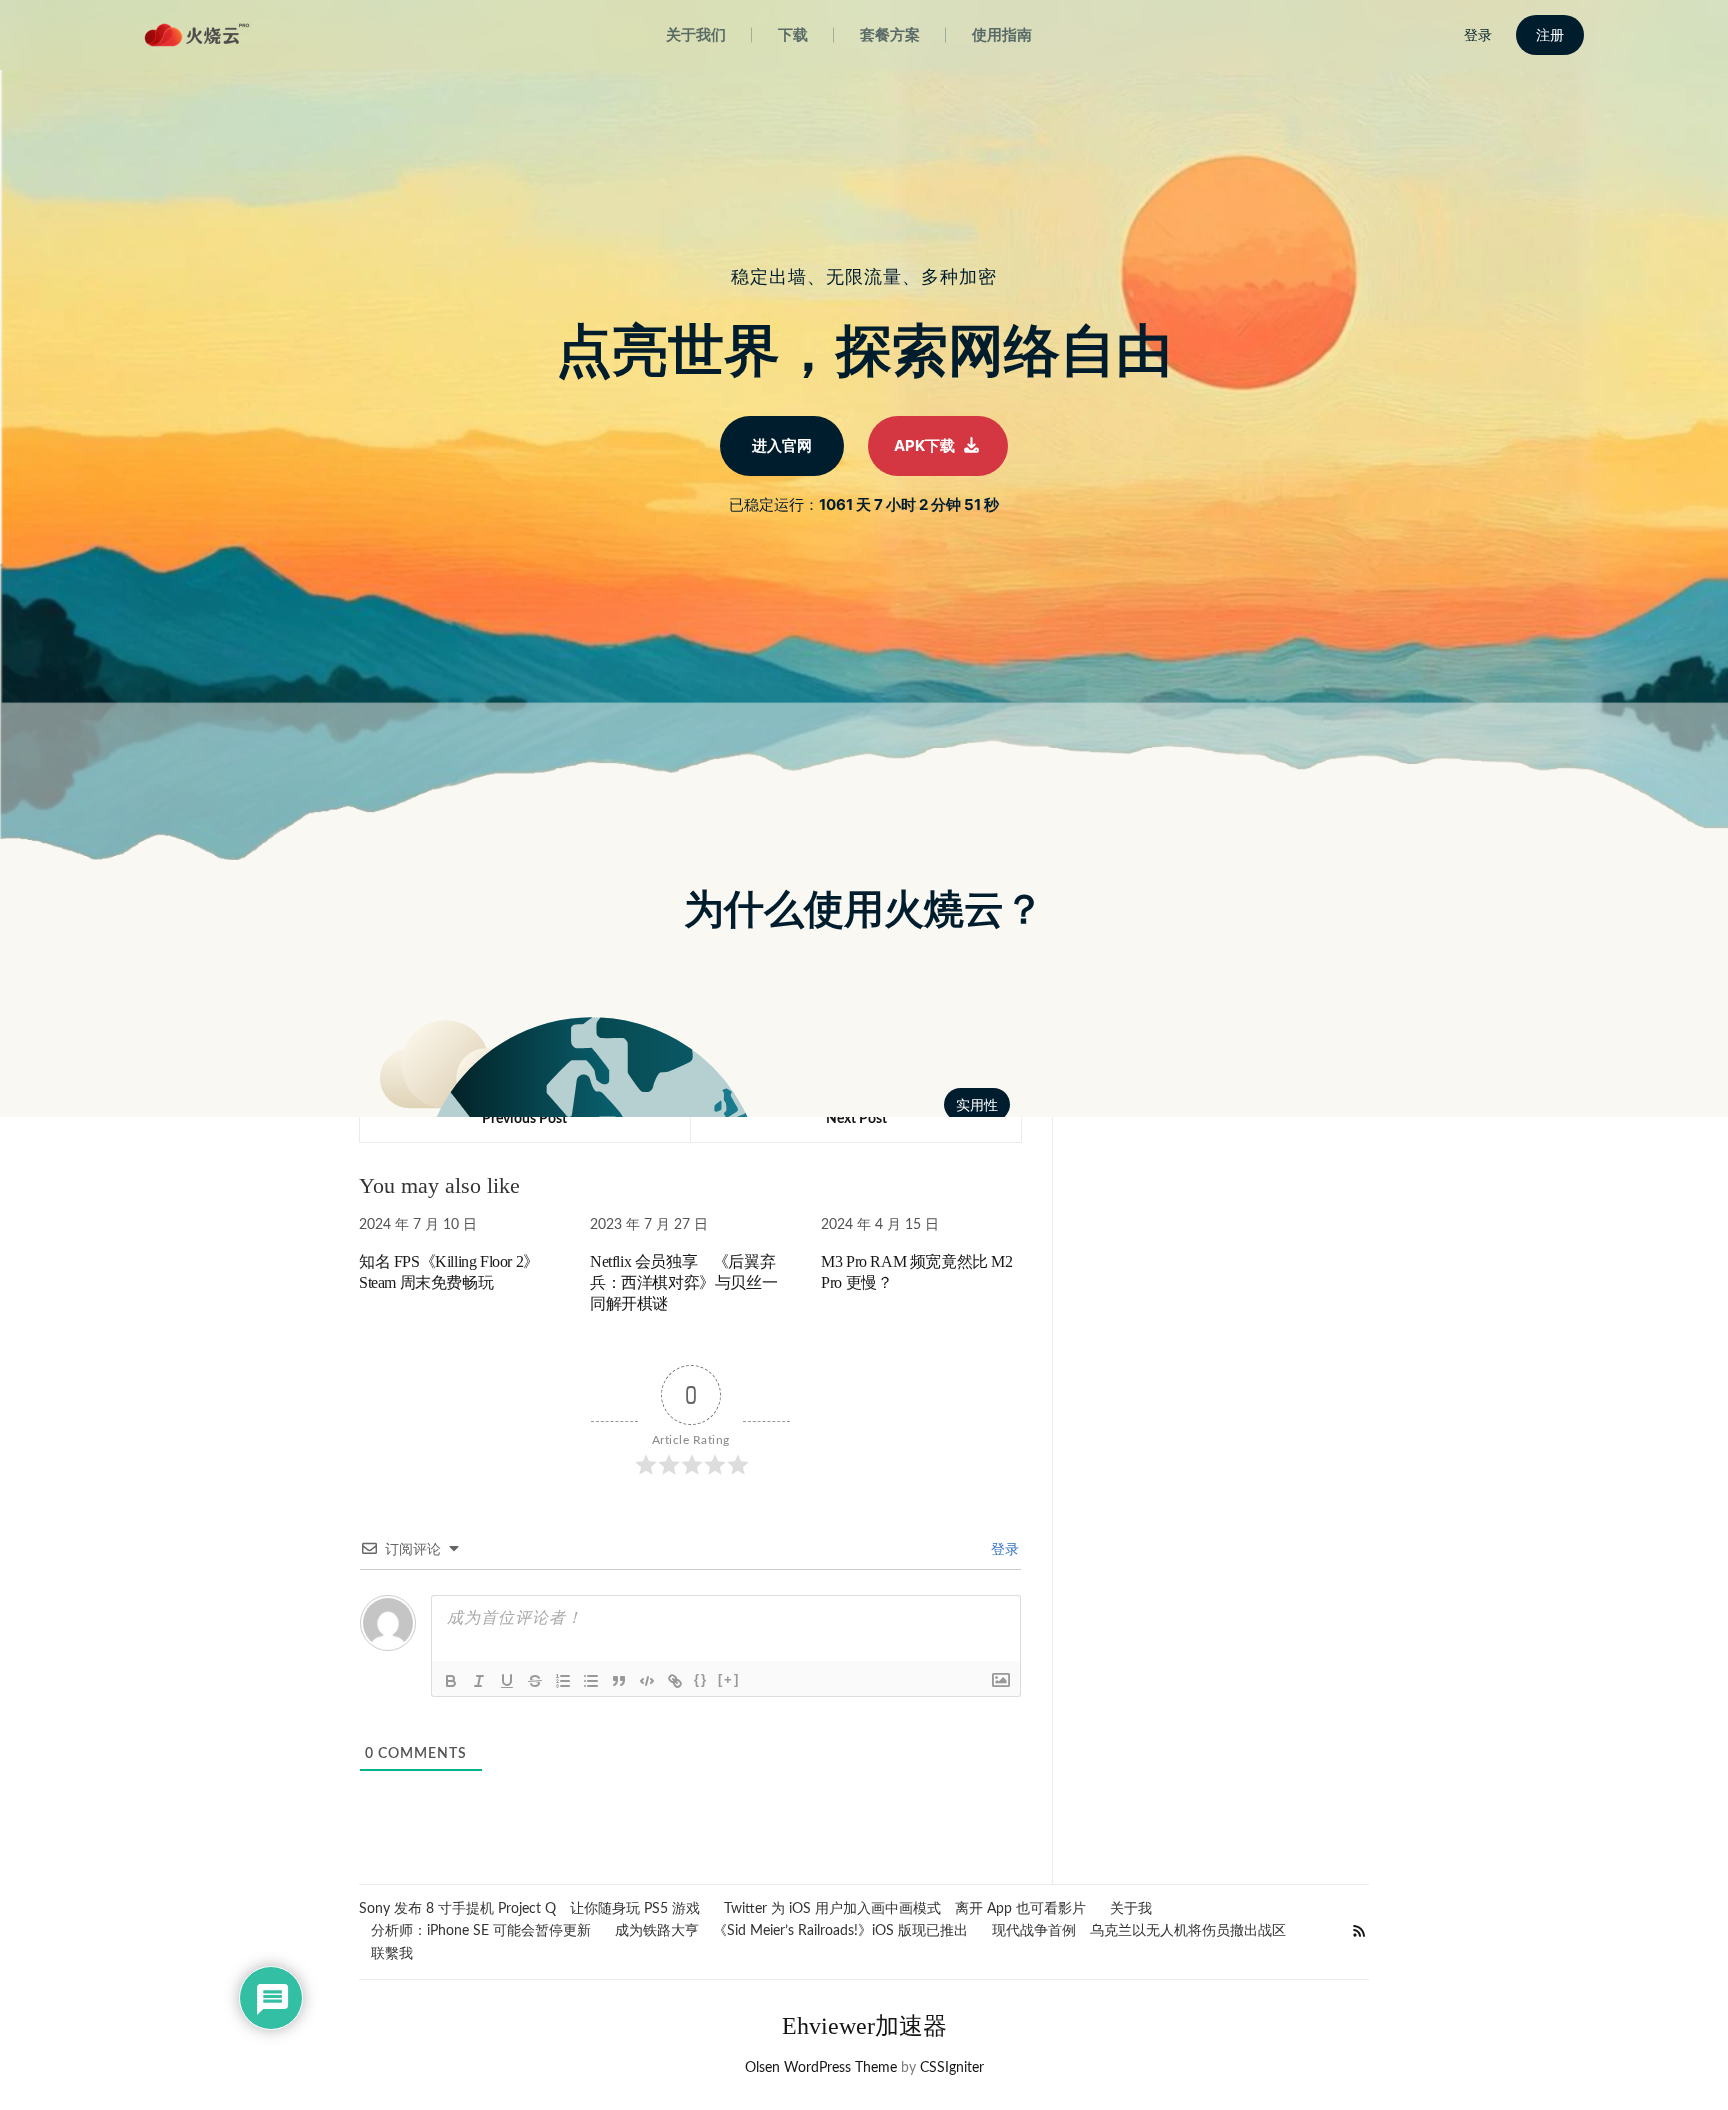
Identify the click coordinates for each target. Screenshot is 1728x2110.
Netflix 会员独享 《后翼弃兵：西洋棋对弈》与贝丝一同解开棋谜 (683, 1282)
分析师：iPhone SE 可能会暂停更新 (481, 1931)
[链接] (675, 1681)
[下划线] (507, 1681)
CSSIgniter (952, 2068)
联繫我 (392, 1954)
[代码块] (647, 1681)
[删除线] (535, 1681)
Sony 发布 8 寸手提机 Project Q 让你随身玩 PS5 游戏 (529, 1909)
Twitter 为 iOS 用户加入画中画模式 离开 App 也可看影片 (905, 1909)
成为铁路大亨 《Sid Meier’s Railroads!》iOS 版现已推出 (791, 1931)
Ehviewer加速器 (864, 2026)
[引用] (619, 1681)
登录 (1003, 1550)
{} (701, 1679)
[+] (729, 1679)
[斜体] (479, 1681)
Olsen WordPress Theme (821, 2068)
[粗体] (451, 1681)
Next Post (856, 1119)
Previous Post (524, 1119)
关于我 (1131, 1909)
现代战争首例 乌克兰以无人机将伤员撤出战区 (1139, 1931)
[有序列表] (563, 1681)
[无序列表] (591, 1681)
